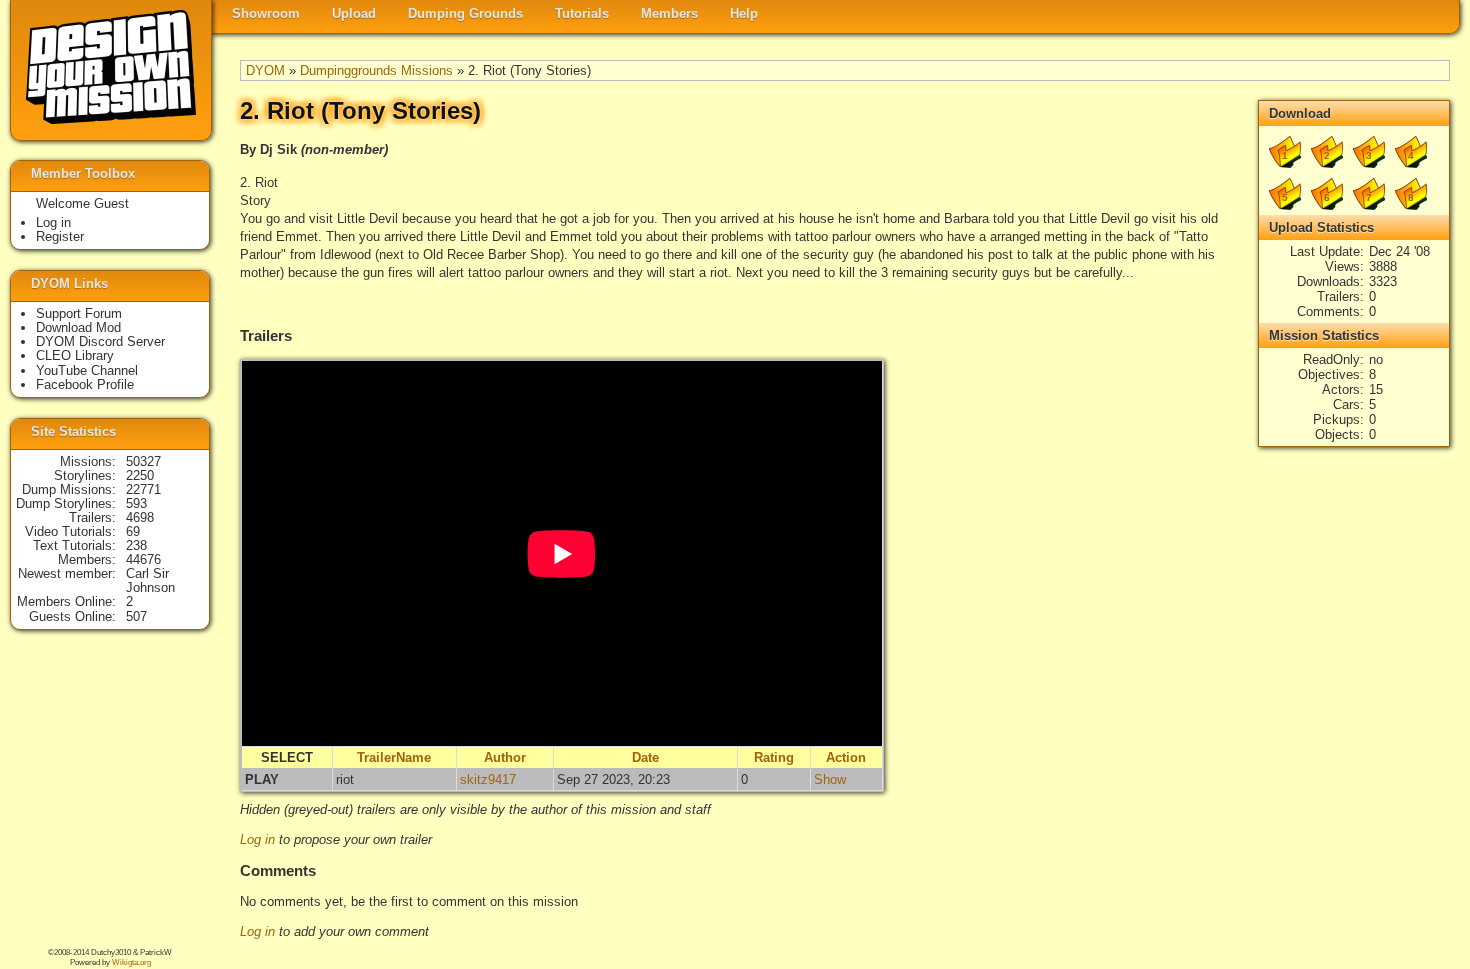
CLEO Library (75, 355)
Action (846, 757)
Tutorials (582, 13)
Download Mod (78, 327)
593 (136, 503)
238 (136, 545)
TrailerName (394, 757)
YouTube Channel (87, 370)
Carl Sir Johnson (150, 580)
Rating (774, 757)
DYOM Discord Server (100, 341)
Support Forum (79, 313)
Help (744, 13)
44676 (143, 559)
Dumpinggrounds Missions (376, 70)
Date (645, 757)
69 (133, 531)
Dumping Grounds (465, 13)
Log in (257, 839)
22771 (143, 489)
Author (505, 757)
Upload (354, 13)
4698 (140, 517)
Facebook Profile (85, 384)
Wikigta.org (131, 962)
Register (60, 236)
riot (345, 779)
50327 (143, 461)
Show (830, 779)
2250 (140, 475)
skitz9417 (488, 779)
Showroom (266, 13)
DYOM (265, 70)
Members (669, 13)
